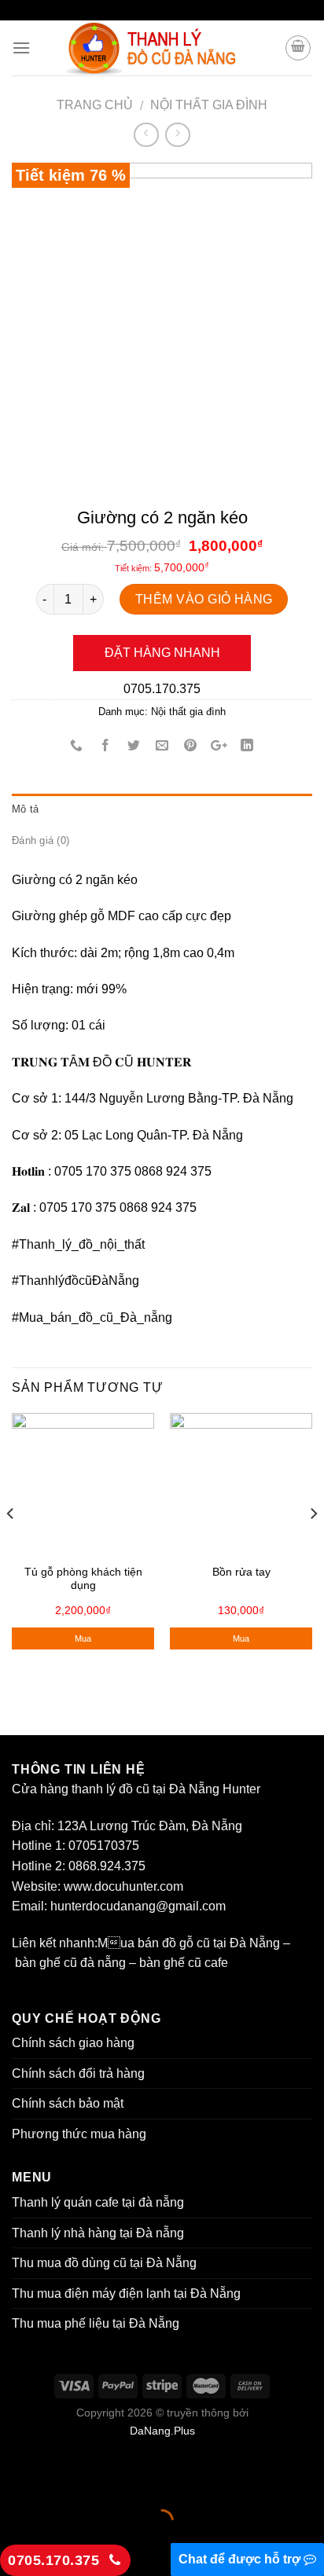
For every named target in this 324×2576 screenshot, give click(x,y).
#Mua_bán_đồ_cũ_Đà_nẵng (92, 1317)
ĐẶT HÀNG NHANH (162, 653)
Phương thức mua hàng (79, 2134)
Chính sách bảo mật (69, 2103)
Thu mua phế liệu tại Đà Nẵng (96, 2323)
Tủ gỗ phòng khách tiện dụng (83, 1579)
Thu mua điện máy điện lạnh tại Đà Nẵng (126, 2293)
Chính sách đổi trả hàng (78, 2073)
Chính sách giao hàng (73, 2043)
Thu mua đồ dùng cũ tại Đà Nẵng (104, 2263)
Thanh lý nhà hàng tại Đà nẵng (98, 2233)
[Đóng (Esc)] (15, 2482)
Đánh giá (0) (40, 840)
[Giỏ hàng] (298, 48)
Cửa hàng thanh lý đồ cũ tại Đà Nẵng (116, 1789)
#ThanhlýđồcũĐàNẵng (75, 1281)
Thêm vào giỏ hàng (204, 599)
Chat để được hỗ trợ (241, 2559)
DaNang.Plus (162, 2431)
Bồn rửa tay (241, 1572)
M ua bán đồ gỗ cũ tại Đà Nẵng (189, 1943)
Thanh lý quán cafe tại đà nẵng (98, 2202)
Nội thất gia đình (209, 105)
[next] (313, 1545)
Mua (83, 1638)
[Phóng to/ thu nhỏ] (62, 2482)
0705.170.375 (162, 689)
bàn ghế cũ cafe (184, 1963)
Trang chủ (95, 105)
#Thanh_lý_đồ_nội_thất (78, 1244)
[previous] (11, 1545)
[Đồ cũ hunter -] (162, 48)
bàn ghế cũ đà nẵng (70, 1963)
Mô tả (25, 809)
